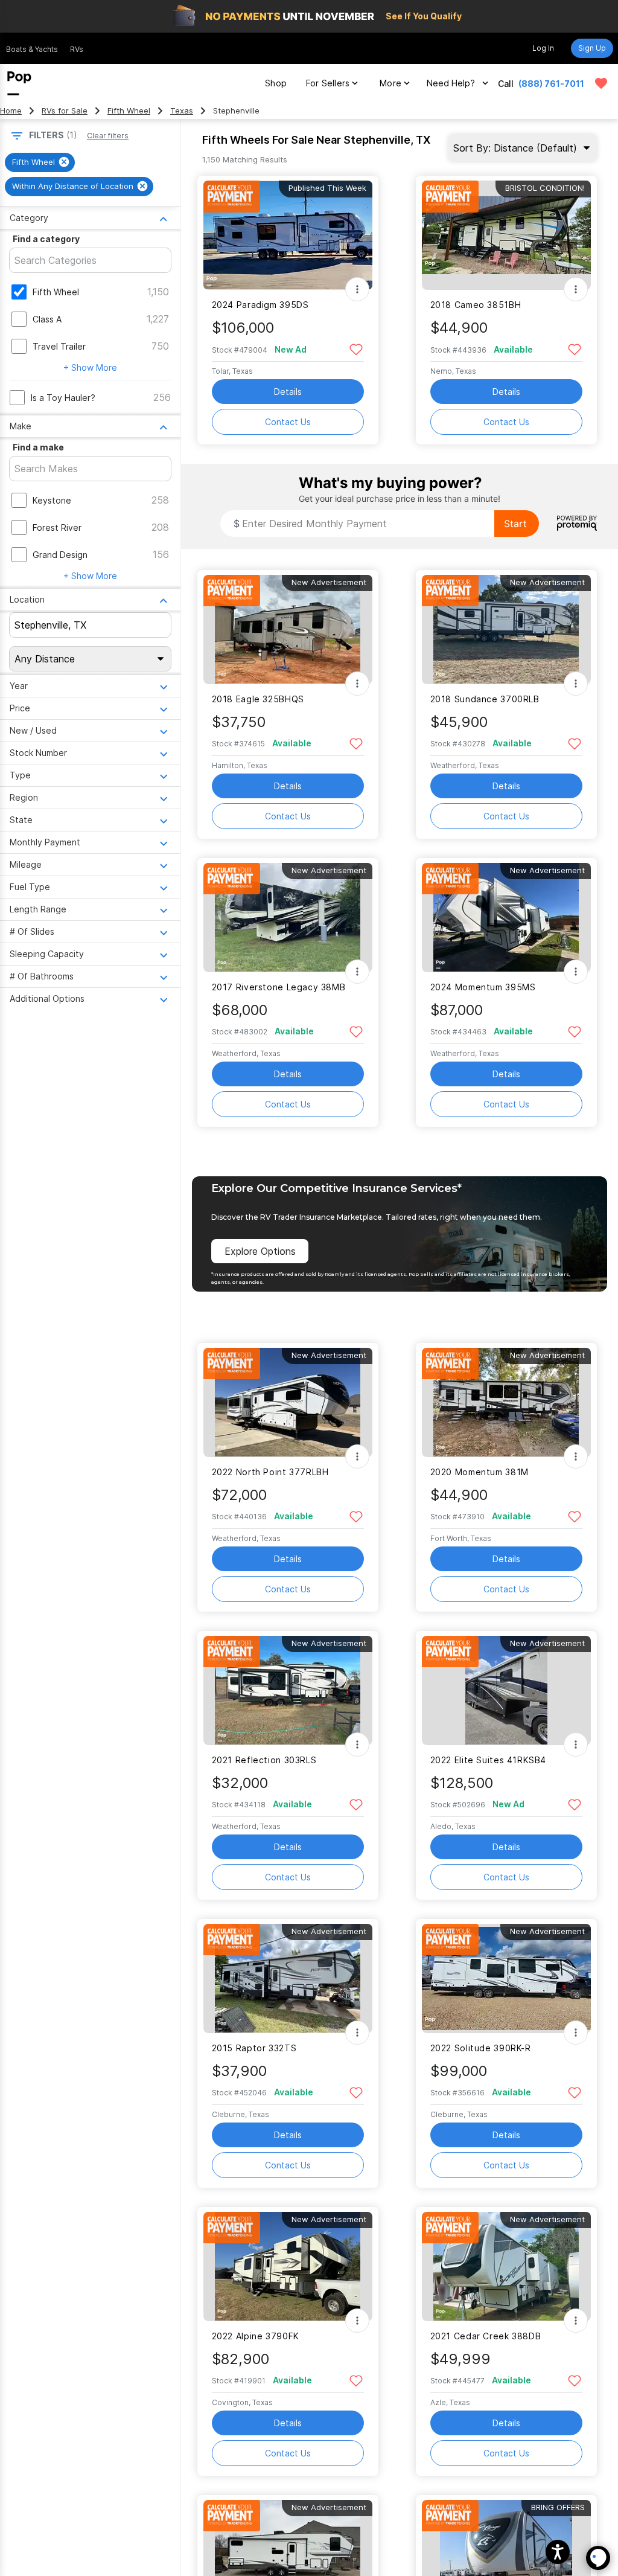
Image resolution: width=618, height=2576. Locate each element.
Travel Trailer (59, 346)
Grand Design (60, 555)
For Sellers (328, 83)
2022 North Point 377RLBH (270, 1472)
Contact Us (288, 422)
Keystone (52, 500)
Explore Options (260, 1251)
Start (515, 524)
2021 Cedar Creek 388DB (486, 2336)
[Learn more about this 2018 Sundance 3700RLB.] (506, 630)
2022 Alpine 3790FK (256, 2336)
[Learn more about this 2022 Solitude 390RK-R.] (506, 1978)
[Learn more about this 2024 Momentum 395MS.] (506, 918)
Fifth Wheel (129, 111)
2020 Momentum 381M (479, 1472)
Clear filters (108, 136)
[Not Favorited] (356, 349)
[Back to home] (19, 83)
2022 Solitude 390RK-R (481, 2048)
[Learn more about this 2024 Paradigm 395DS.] (288, 235)
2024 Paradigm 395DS (260, 305)
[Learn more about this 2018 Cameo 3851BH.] (506, 235)
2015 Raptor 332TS (254, 2048)
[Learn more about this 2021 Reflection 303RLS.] (288, 1690)
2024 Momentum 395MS (483, 987)
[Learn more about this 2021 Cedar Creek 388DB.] (506, 2267)
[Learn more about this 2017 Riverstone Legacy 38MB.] (288, 918)
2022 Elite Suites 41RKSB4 (489, 1760)
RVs (77, 49)
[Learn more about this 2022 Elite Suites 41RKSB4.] (506, 1690)
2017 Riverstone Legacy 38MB (279, 987)
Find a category (46, 239)
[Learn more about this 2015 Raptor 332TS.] (288, 1978)
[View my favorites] (601, 83)
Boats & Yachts (32, 49)
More (390, 83)
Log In (543, 48)
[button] (558, 2552)
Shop (276, 83)
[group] (40, 162)
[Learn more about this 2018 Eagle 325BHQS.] (288, 630)
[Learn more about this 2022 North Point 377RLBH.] (288, 1402)
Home (11, 111)
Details (288, 392)
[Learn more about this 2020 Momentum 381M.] (506, 1402)
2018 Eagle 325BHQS (258, 699)
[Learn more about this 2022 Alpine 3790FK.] (288, 2267)
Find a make (38, 447)
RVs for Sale (65, 111)
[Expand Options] (357, 289)
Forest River (57, 527)
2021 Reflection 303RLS (264, 1760)
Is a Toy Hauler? (63, 398)
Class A (47, 319)
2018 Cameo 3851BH (476, 305)
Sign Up (592, 48)
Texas (182, 111)
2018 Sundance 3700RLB (485, 699)
